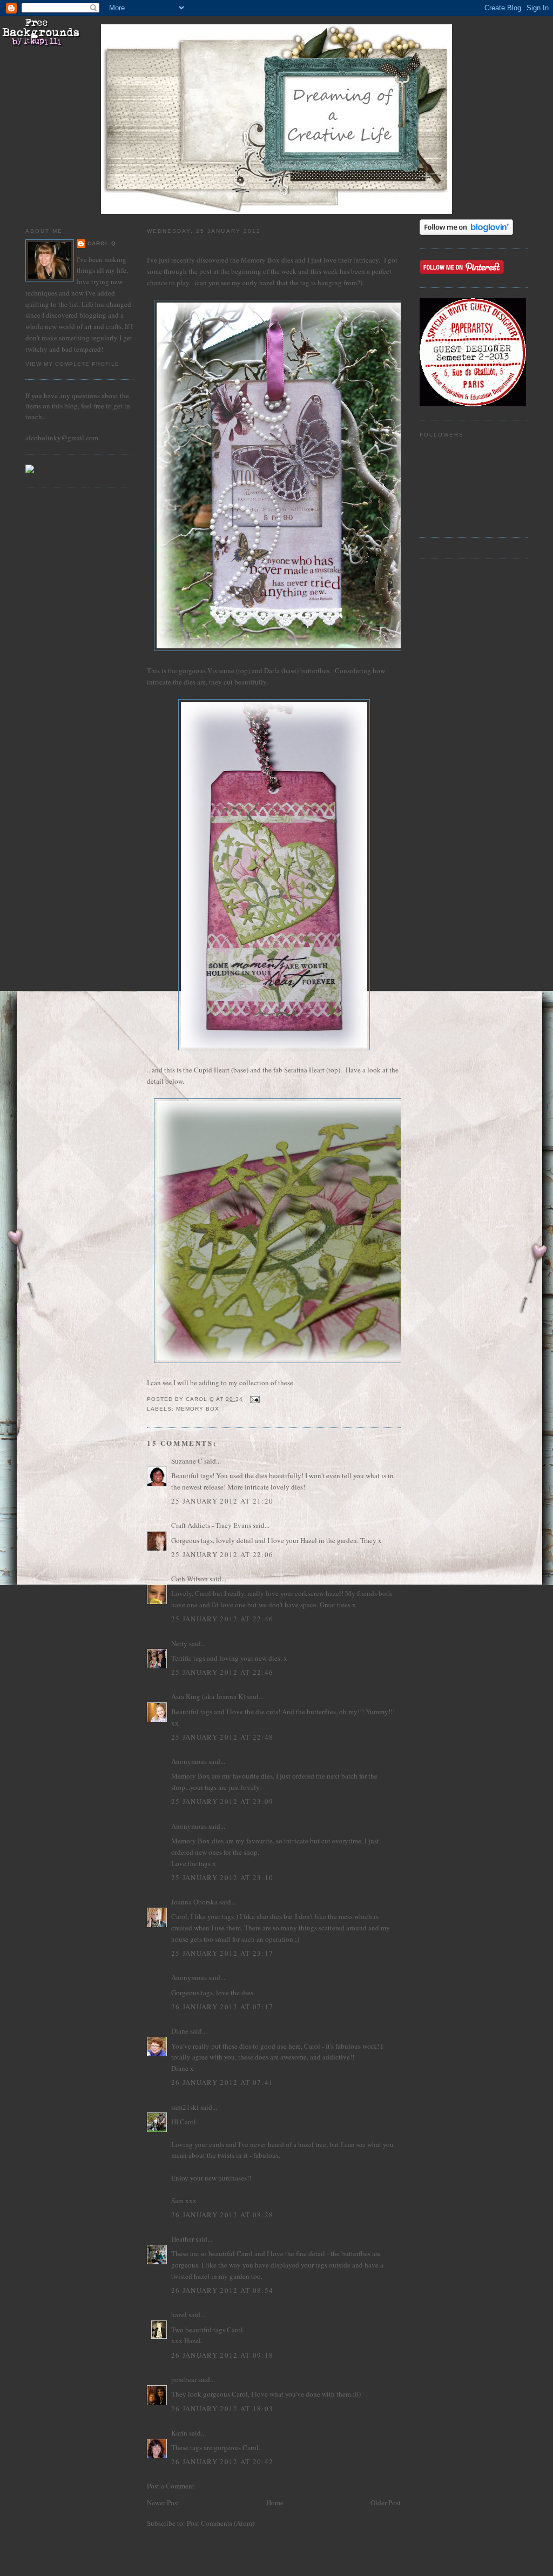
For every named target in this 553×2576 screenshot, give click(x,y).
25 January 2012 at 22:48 (222, 1737)
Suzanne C (187, 1461)
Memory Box (198, 1409)
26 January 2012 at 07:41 (222, 2082)
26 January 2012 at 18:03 (222, 2409)
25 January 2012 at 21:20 (222, 1501)
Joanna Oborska (194, 1902)
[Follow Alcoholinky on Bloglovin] (466, 232)
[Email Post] (255, 1399)
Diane (180, 2031)
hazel (179, 2315)
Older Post (386, 2503)
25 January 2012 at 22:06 (222, 1554)
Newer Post (163, 2503)
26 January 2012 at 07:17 (222, 2007)
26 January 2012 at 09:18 (222, 2355)
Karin (179, 2433)
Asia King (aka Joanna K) (208, 1696)
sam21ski (185, 2107)
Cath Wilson (190, 1579)
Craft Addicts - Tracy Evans (211, 1525)
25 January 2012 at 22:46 (222, 1619)
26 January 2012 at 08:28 (222, 2215)
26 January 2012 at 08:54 (222, 2290)
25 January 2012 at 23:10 (222, 1877)
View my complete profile (72, 364)
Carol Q (102, 243)
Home (275, 2503)
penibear (184, 2379)
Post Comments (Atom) (221, 2523)
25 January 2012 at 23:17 (222, 1953)
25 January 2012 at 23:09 (222, 1801)
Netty (179, 1643)
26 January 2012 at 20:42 (222, 2461)
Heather (183, 2239)
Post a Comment (171, 2486)
